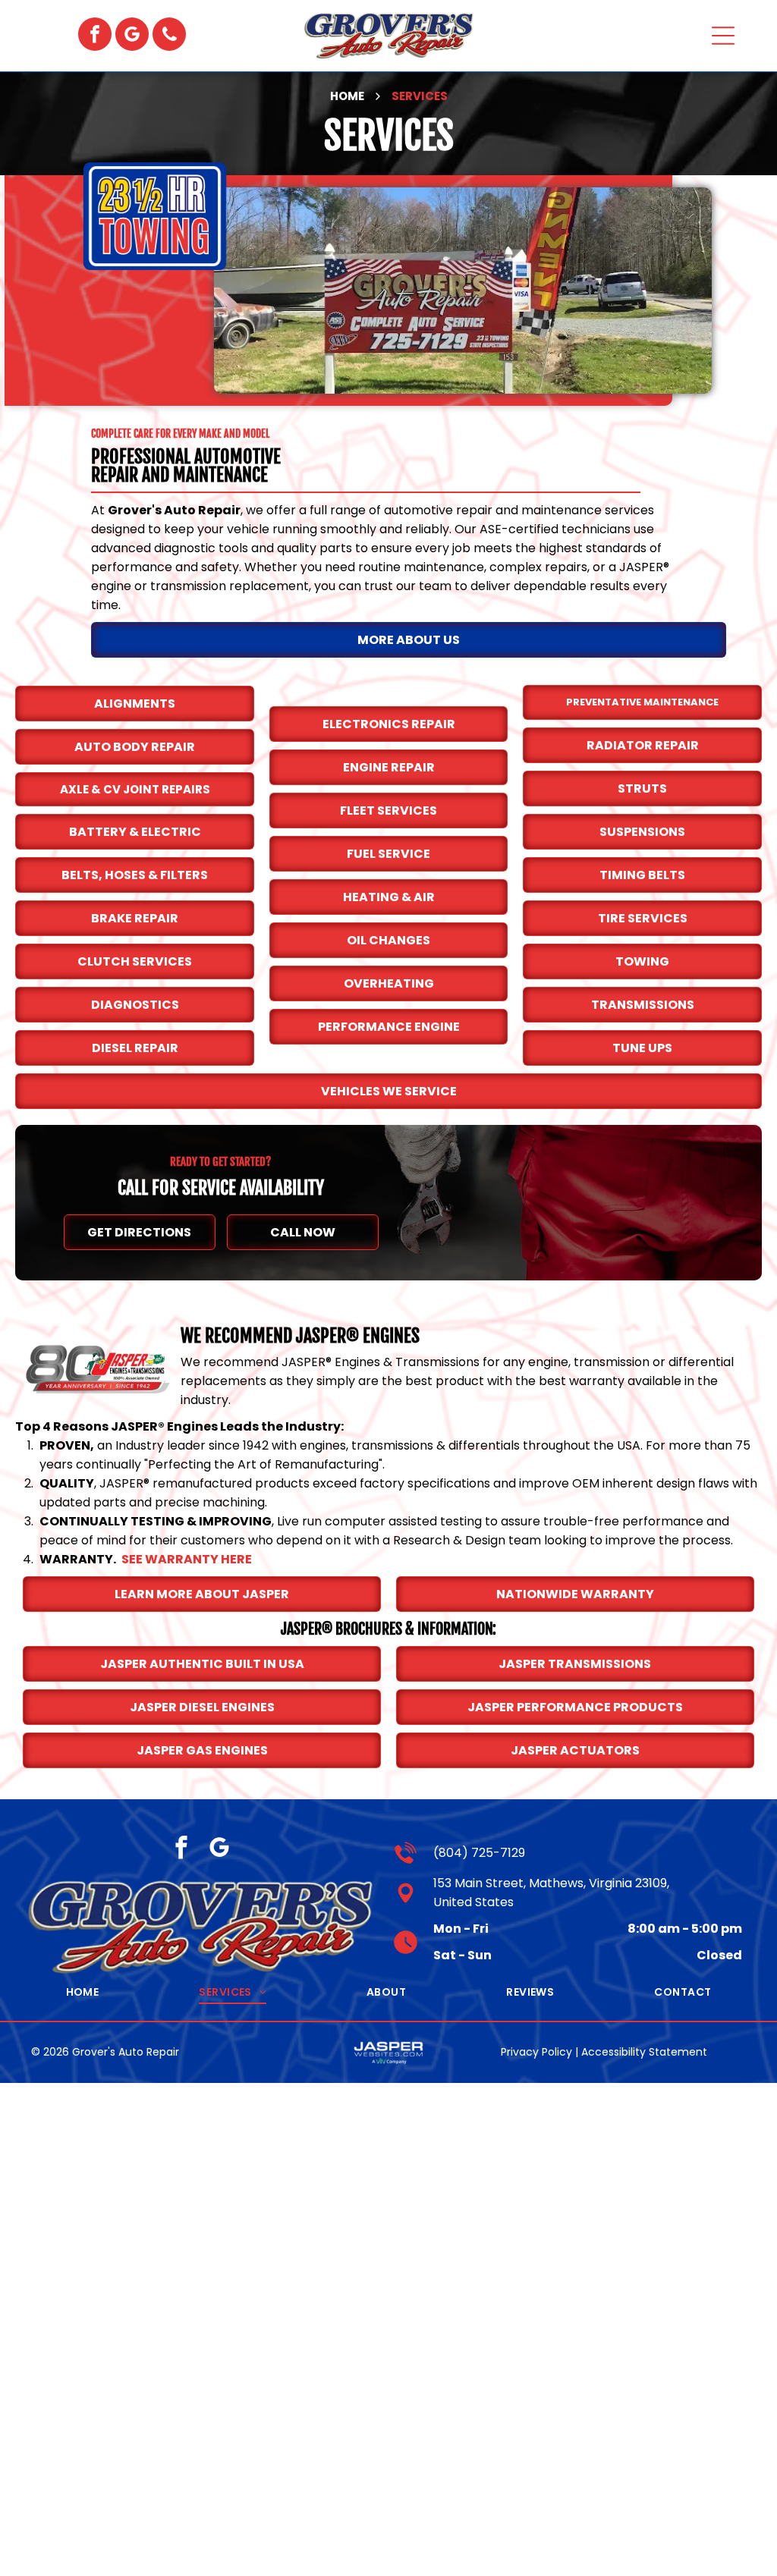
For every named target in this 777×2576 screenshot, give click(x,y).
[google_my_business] (132, 36)
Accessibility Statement (644, 2052)
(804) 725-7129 (479, 1853)
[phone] (169, 36)
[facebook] (95, 36)
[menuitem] (83, 1992)
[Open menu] (723, 36)
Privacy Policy (536, 2052)
